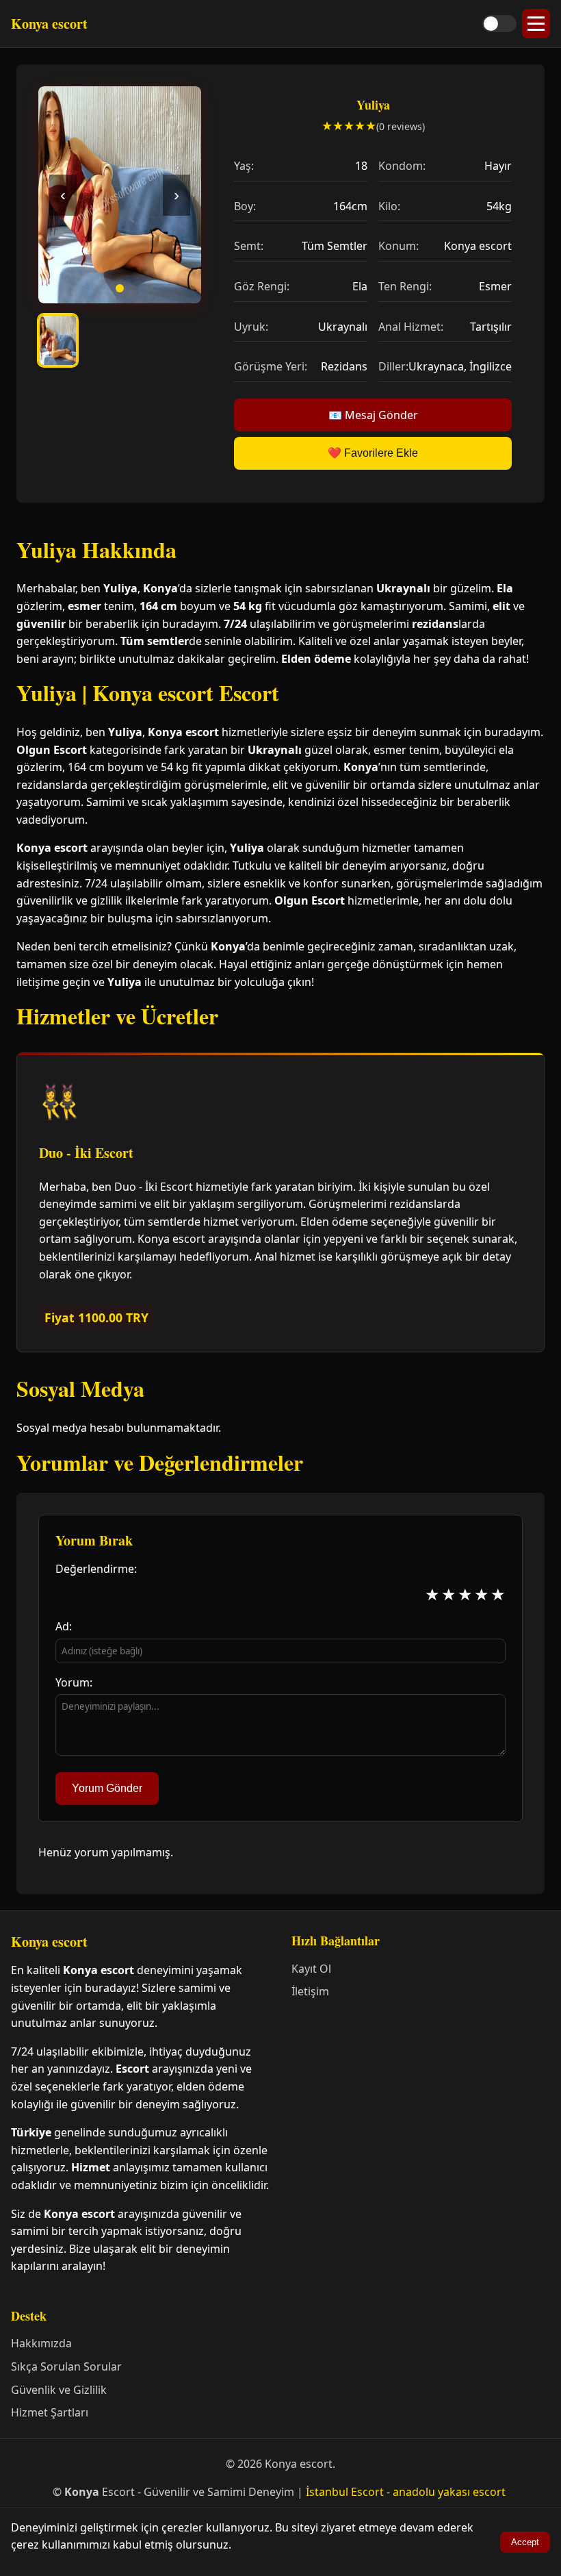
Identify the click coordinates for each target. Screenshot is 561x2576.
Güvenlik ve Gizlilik (59, 2390)
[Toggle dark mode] (499, 24)
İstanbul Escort (345, 2492)
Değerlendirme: (96, 1569)
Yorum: (74, 1682)
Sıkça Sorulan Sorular (66, 2366)
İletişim (310, 1991)
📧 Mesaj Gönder (373, 415)
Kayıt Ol (311, 1969)
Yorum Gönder (107, 1788)
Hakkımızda (41, 2343)
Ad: (64, 1626)
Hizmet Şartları (50, 2412)
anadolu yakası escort (449, 2492)
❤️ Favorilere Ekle (373, 453)
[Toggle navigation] (536, 24)
